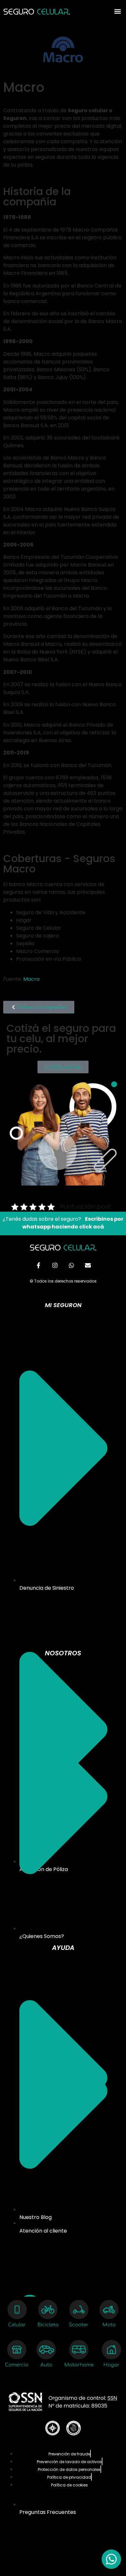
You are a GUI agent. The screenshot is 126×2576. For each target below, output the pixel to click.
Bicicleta (48, 2325)
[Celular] (17, 2310)
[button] (117, 11)
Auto (46, 2365)
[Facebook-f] (38, 1265)
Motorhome (79, 2365)
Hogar (111, 2365)
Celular (17, 2325)
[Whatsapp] (71, 1265)
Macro (31, 979)
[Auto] (46, 2350)
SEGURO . (37, 13)
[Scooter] (79, 2310)
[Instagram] (55, 1265)
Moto (109, 2325)
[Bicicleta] (48, 2310)
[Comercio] (17, 2350)
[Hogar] (111, 2350)
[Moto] (109, 2310)
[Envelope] (88, 1265)
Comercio (17, 2365)
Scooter (79, 2325)
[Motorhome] (79, 2350)
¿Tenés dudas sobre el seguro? (63, 1223)
